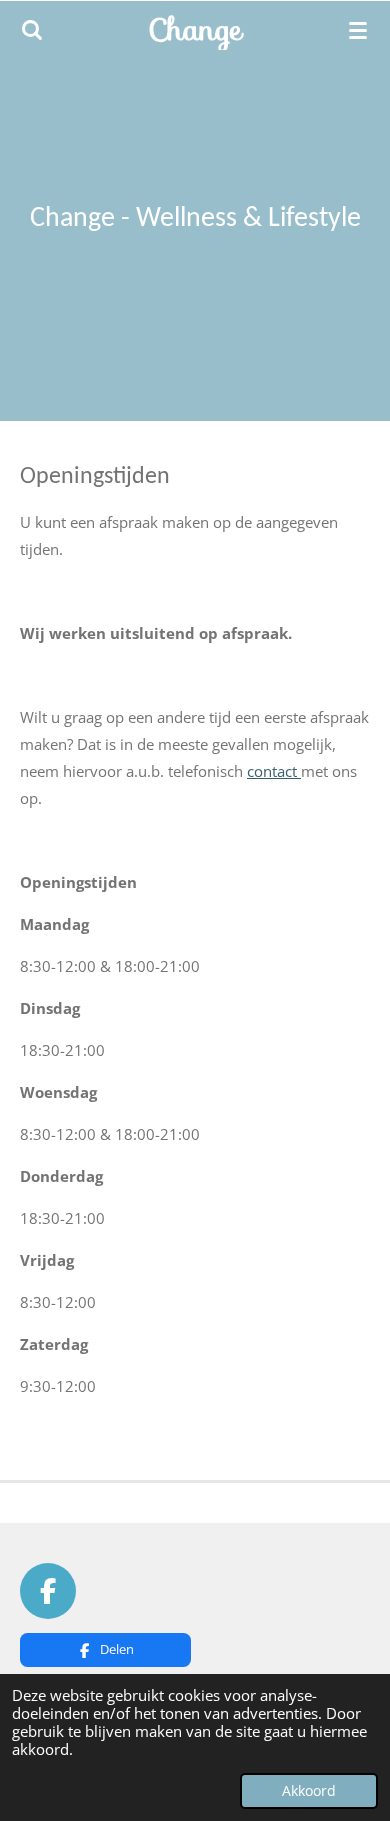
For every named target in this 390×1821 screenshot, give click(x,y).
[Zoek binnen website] (32, 30)
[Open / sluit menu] (358, 30)
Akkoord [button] (309, 1791)
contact (274, 771)
